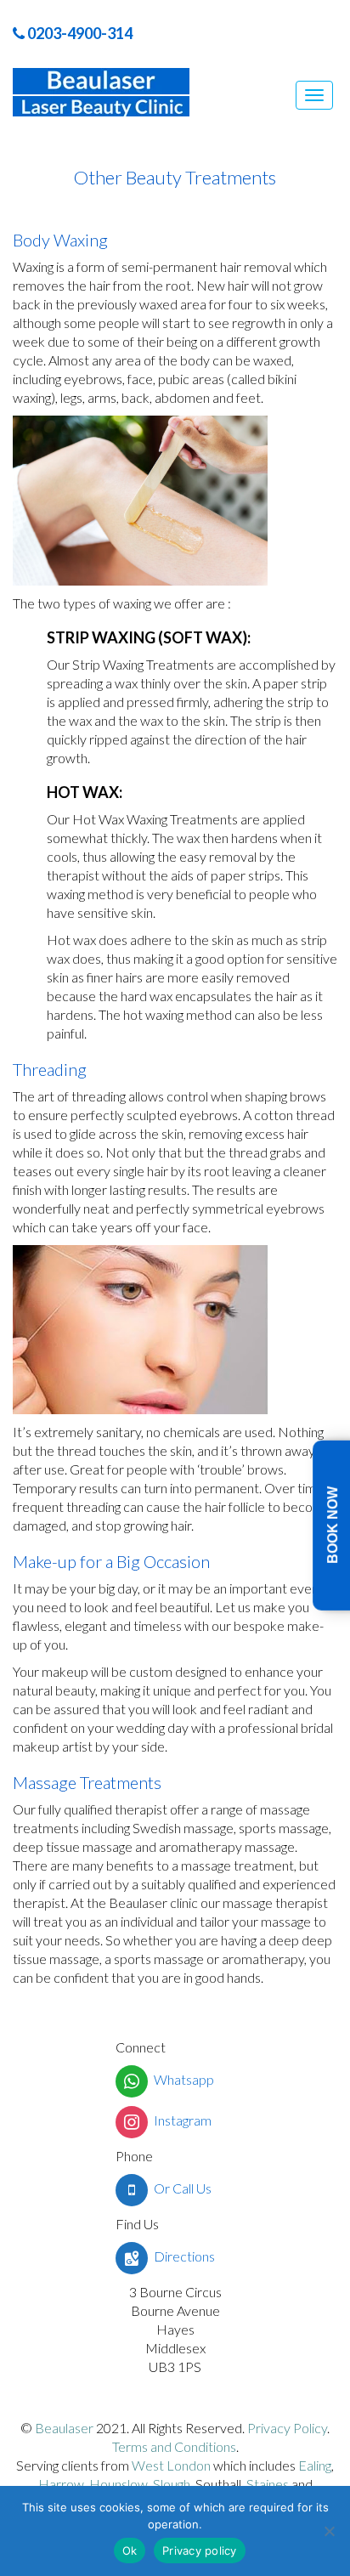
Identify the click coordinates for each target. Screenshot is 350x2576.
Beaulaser (64, 2428)
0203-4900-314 (79, 33)
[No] (329, 2531)
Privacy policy (200, 2551)
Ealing (315, 2465)
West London (171, 2465)
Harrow (61, 2484)
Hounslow (119, 2484)
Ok (130, 2551)
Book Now (333, 1525)
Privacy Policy (286, 2428)
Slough (172, 2484)
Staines (268, 2484)
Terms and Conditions (174, 2446)
